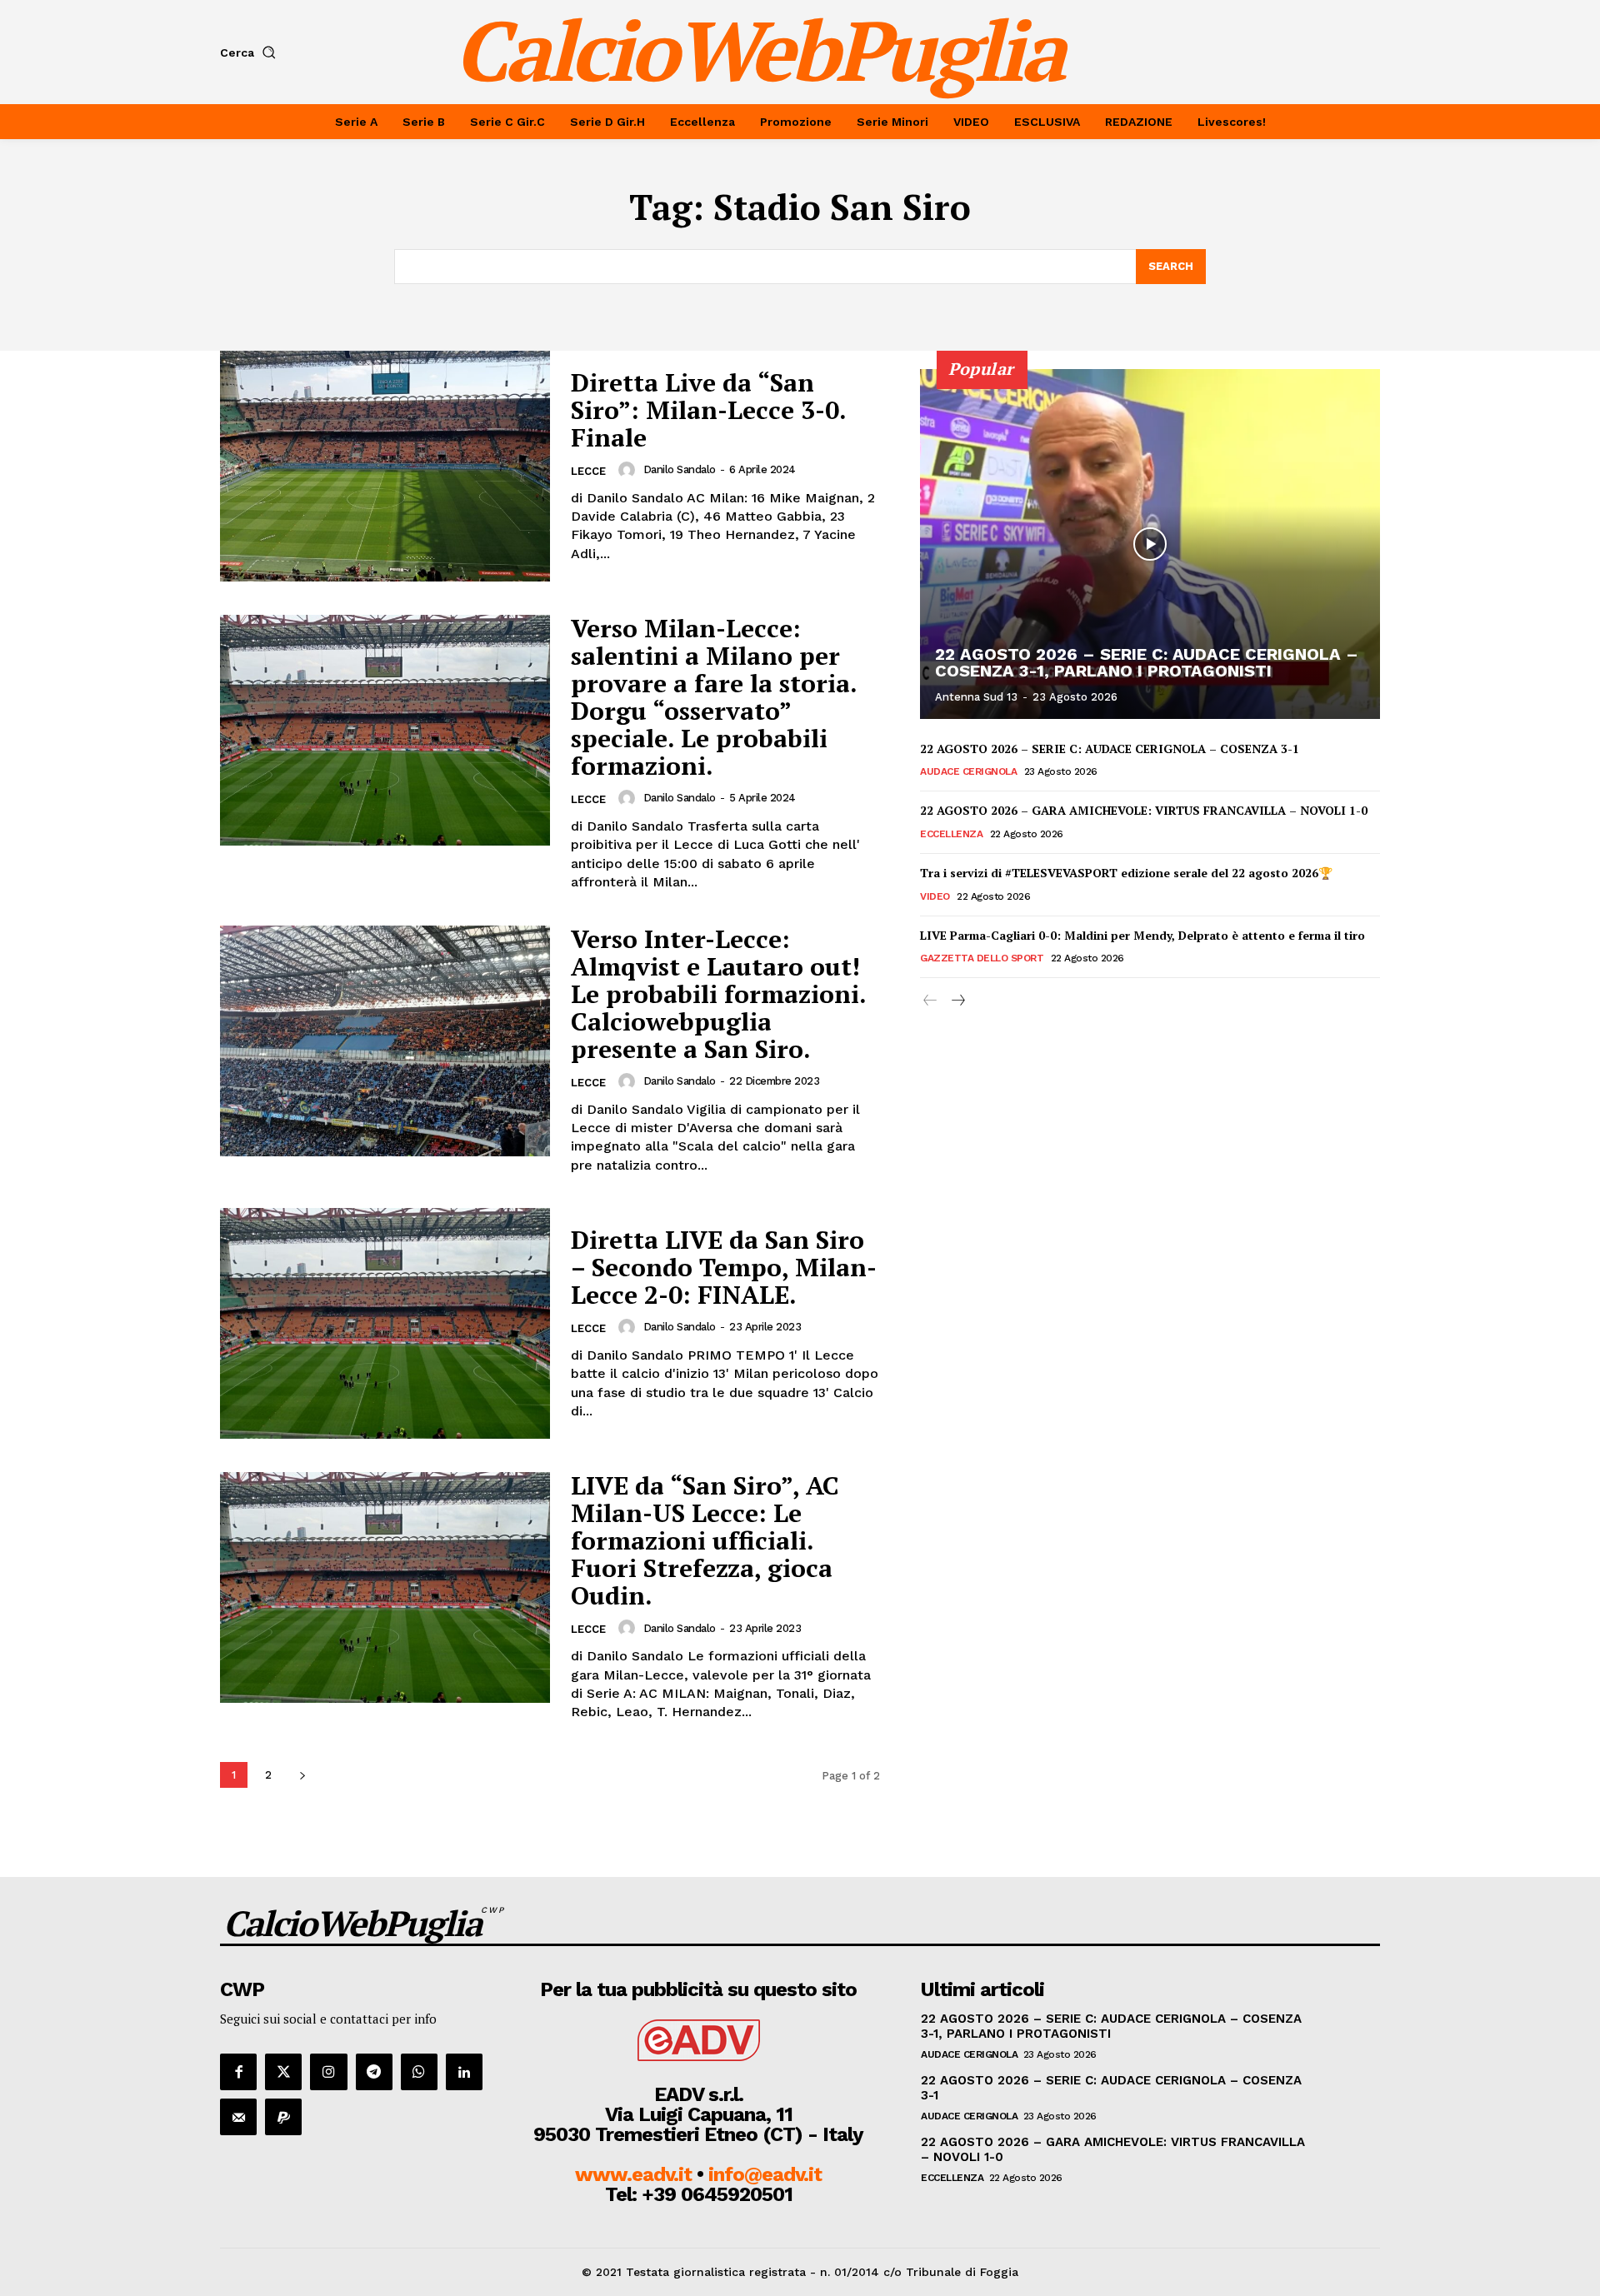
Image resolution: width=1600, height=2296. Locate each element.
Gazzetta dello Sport (982, 958)
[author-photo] (629, 470)
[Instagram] (328, 2072)
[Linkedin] (464, 2072)
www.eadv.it (633, 2174)
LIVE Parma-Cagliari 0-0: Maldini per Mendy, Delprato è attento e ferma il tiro (1142, 935)
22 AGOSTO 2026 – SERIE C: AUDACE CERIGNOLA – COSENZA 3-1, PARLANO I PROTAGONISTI (1147, 662)
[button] (251, 52)
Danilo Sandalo (680, 469)
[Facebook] (238, 2072)
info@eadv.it (765, 2174)
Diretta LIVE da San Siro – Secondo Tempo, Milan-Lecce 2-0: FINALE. (724, 1267)
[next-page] (302, 1775)
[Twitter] (283, 2072)
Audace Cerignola (968, 771)
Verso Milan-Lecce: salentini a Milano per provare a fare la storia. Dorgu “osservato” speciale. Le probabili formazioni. (714, 697)
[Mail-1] (238, 2117)
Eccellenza (951, 834)
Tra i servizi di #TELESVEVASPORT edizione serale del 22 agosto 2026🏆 (1126, 873)
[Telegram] (374, 2072)
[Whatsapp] (419, 2072)
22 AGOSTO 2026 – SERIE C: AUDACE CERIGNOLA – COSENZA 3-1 (1110, 749)
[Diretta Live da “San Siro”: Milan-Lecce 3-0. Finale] (385, 466)
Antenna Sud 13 (976, 697)
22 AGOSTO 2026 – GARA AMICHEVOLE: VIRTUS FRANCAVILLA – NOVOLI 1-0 (1144, 810)
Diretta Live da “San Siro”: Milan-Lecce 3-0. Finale (709, 410)
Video (935, 896)
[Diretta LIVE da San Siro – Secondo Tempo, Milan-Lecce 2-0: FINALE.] (385, 1323)
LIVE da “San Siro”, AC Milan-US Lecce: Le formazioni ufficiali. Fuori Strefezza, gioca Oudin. (705, 1540)
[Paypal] (283, 2117)
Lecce (588, 471)
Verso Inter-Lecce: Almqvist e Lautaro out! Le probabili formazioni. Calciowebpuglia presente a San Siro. (719, 994)
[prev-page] (930, 1001)
